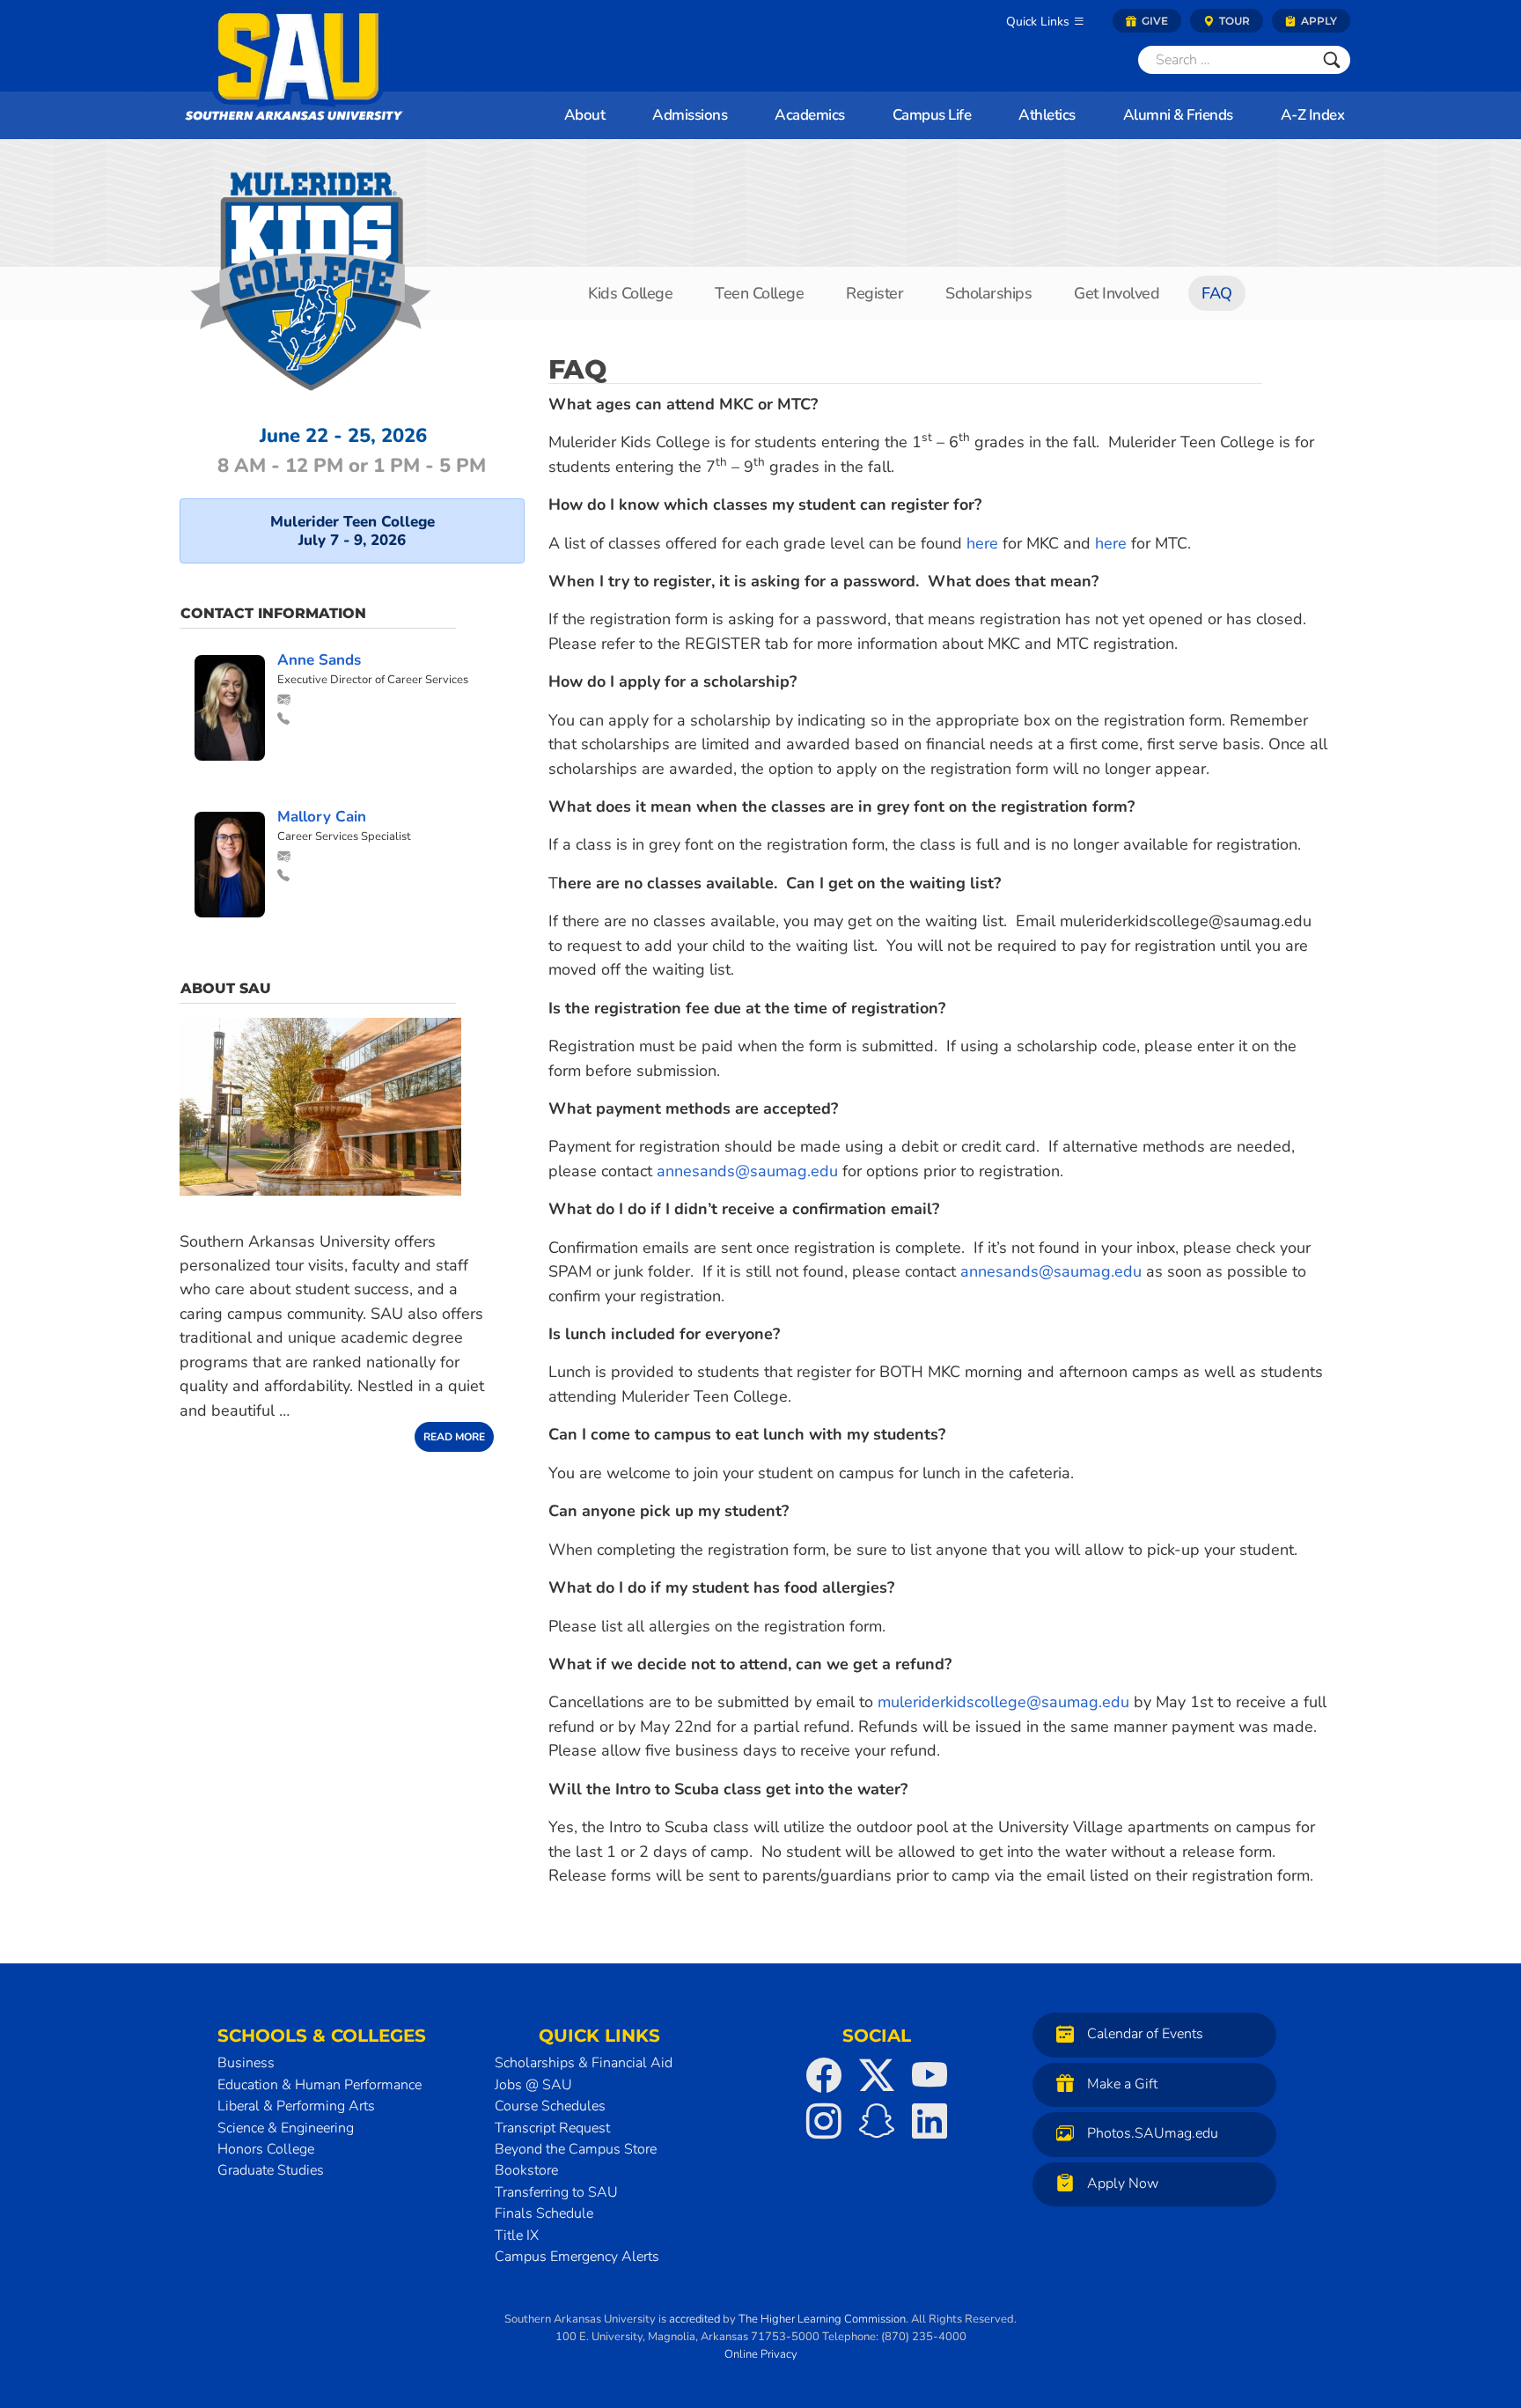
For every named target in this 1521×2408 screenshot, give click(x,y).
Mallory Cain (322, 817)
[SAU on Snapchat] (877, 2121)
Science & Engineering (286, 2128)
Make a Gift (1122, 2084)
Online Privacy (761, 2354)
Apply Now (1123, 2183)
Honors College (266, 2149)
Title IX (517, 2235)
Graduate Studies (271, 2170)
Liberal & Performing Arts (296, 2106)
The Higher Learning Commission (822, 2319)
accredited (694, 2319)
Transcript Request (552, 2128)
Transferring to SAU (556, 2192)
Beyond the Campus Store (576, 2149)
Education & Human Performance (320, 2085)
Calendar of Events (1145, 2035)
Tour (1233, 21)
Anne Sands (319, 660)
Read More (454, 1437)
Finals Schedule (544, 2213)
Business (246, 2063)
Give (1154, 21)
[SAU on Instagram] (824, 2121)
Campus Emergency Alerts (577, 2257)
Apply (1318, 21)
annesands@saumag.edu (747, 1171)
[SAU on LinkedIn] (929, 2121)
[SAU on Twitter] (877, 2075)
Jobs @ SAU (533, 2085)
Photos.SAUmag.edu (1153, 2134)
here (982, 543)
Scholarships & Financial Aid (584, 2063)
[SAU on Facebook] (824, 2075)
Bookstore (526, 2170)
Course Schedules (550, 2106)
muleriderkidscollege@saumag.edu (1003, 1702)
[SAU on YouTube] (929, 2075)
